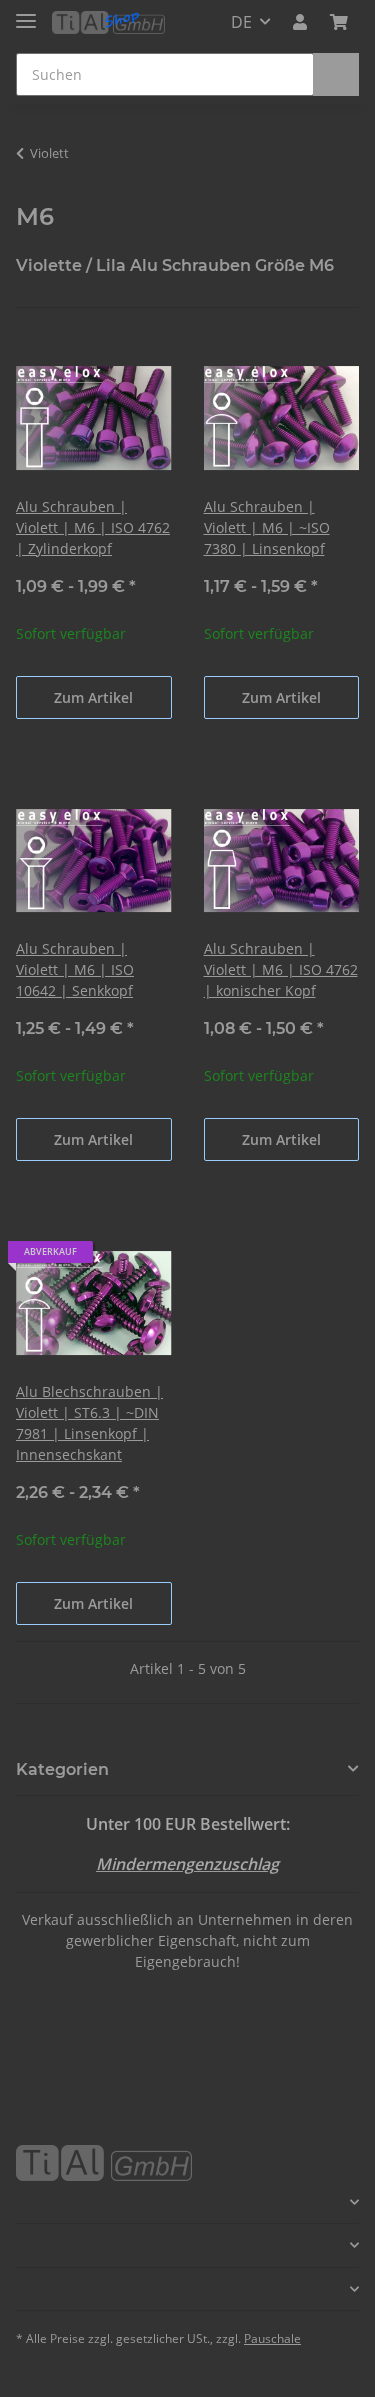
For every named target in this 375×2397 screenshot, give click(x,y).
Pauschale (272, 2338)
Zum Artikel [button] (93, 697)
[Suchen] (336, 74)
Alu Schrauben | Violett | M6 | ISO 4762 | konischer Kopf (281, 969)
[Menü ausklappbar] (26, 12)
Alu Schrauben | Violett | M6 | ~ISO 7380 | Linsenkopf (267, 527)
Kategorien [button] (62, 1769)
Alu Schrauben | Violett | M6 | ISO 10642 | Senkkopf (75, 969)
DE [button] (241, 22)
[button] (300, 22)
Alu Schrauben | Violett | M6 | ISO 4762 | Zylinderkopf (93, 527)
